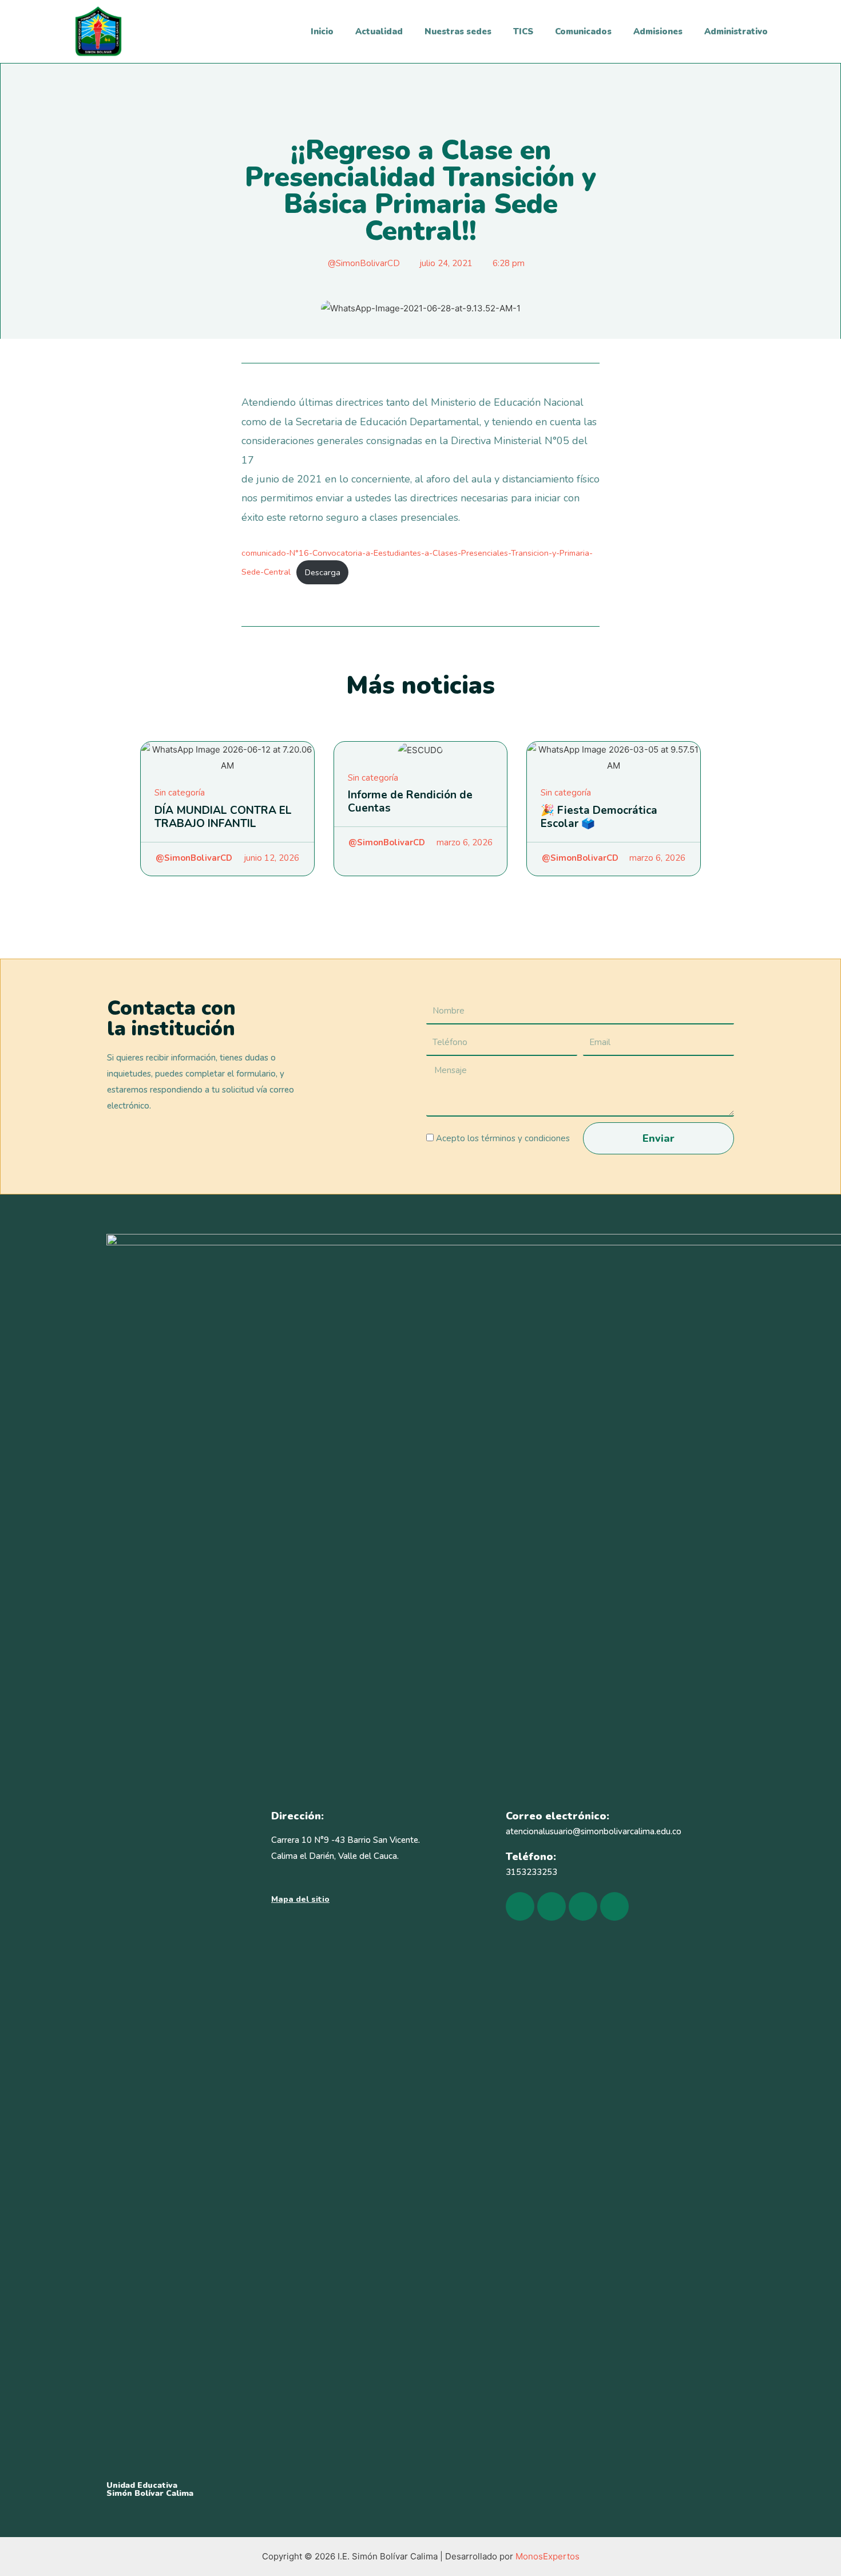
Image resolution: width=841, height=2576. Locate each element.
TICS (523, 31)
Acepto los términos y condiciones (503, 1138)
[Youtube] (583, 1906)
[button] (300, 1900)
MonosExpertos (548, 2556)
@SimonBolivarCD (194, 858)
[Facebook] (520, 1906)
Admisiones (658, 31)
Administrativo (736, 31)
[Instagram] (552, 1906)
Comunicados (583, 31)
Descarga (323, 572)
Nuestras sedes (458, 31)
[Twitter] (614, 1906)
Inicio (322, 31)
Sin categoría (180, 793)
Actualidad (379, 31)
